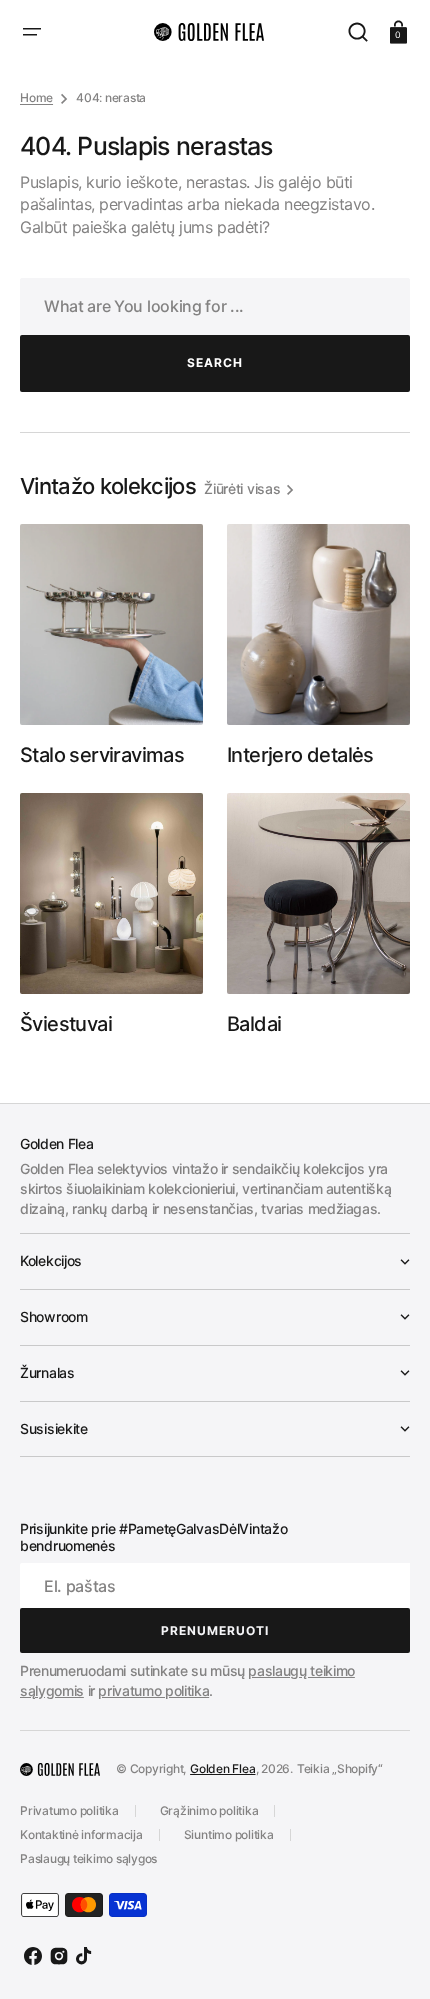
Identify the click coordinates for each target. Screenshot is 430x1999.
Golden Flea (222, 1768)
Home (36, 97)
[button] (32, 32)
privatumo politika (153, 1690)
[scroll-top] (387, 1956)
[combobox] (215, 306)
